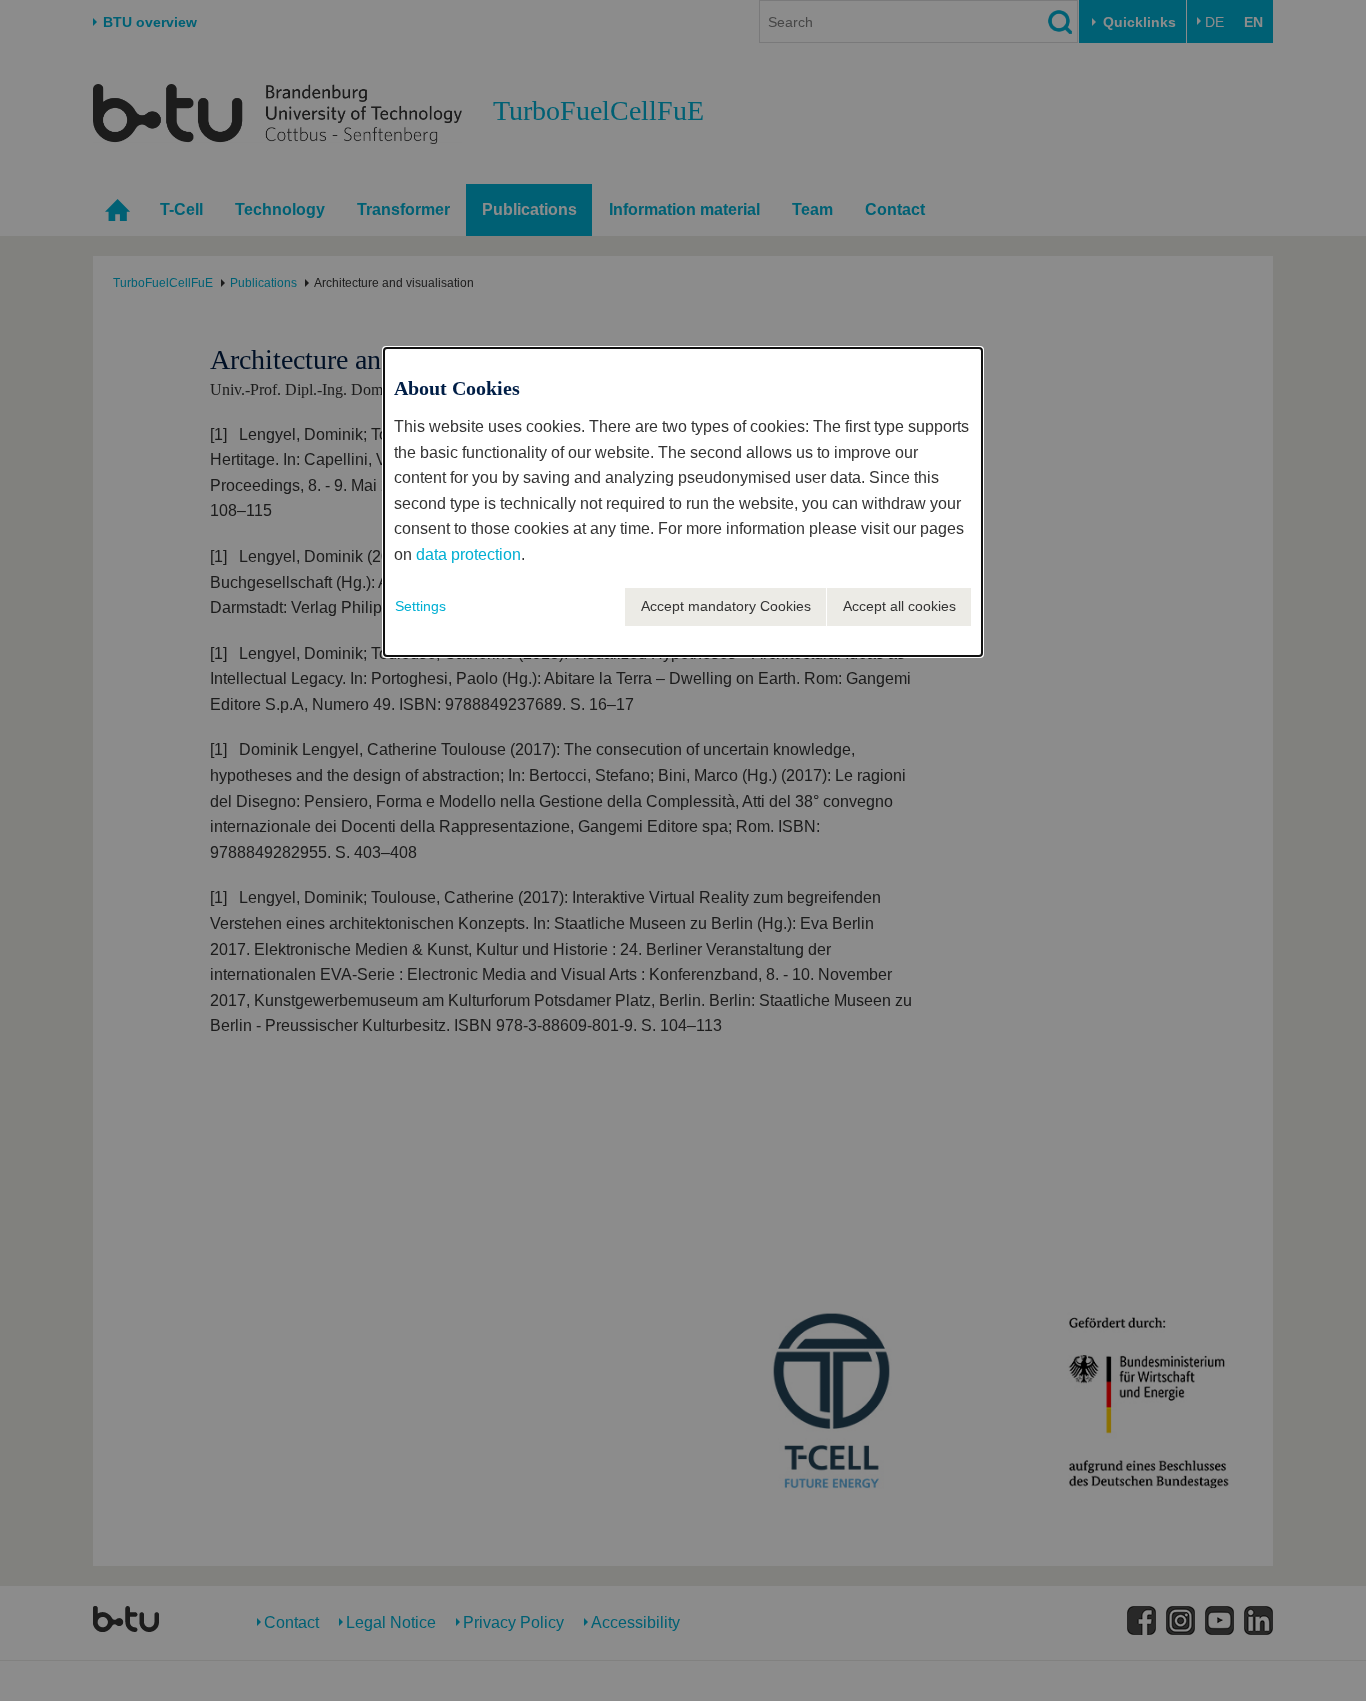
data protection (468, 554)
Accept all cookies (899, 606)
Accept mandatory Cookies (726, 606)
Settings (420, 606)
